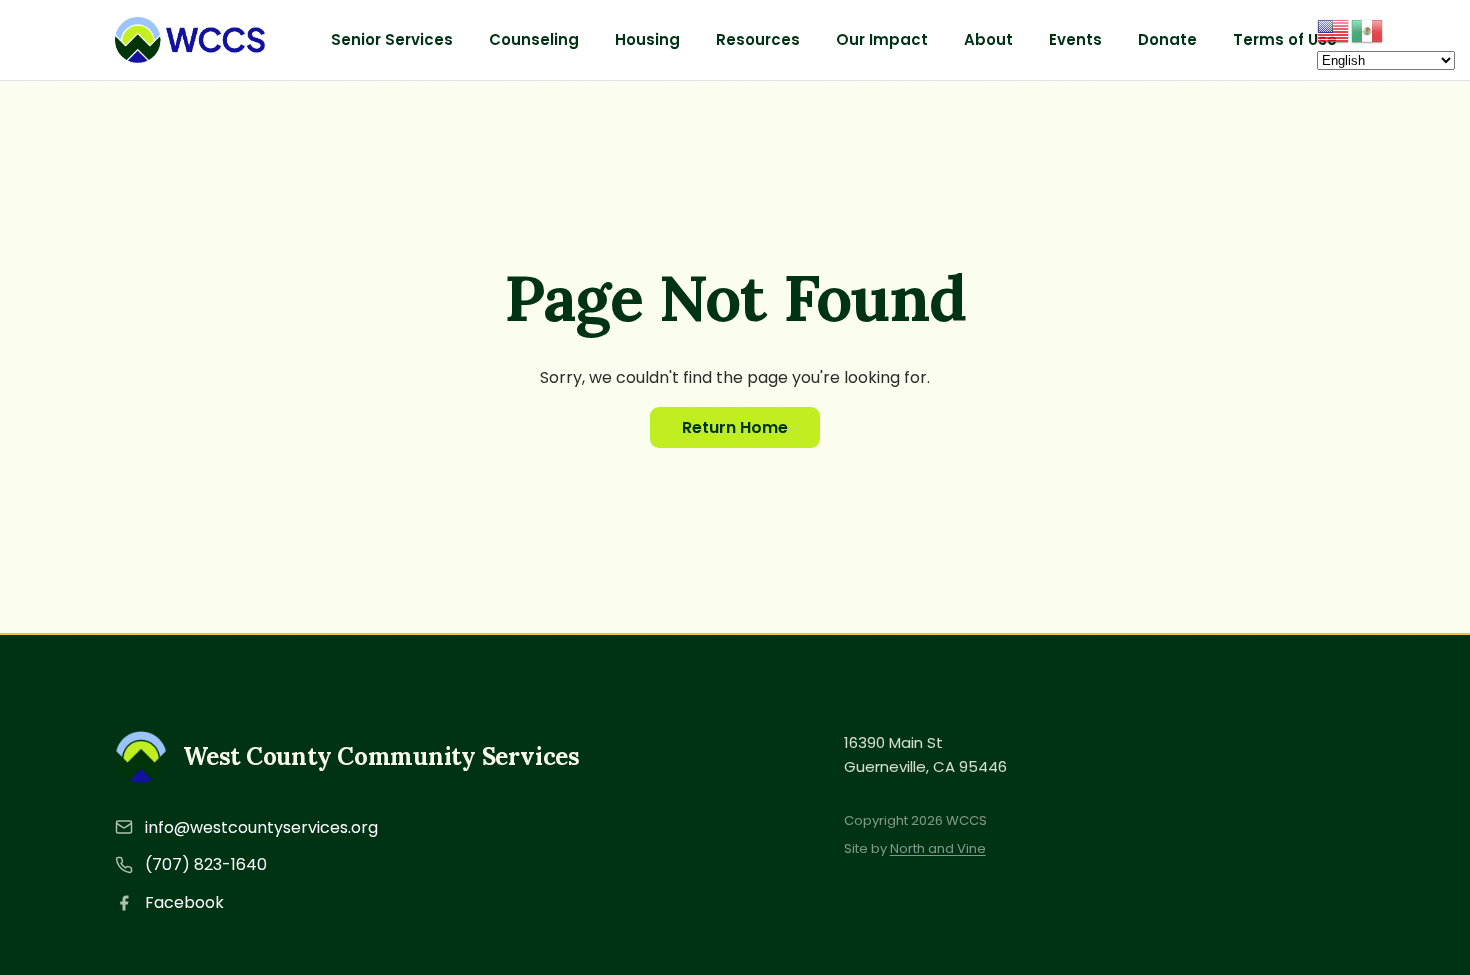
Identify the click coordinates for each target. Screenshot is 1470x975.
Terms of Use (1285, 39)
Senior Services (392, 39)
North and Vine (938, 848)
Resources (758, 39)
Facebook (184, 902)
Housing (647, 39)
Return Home (735, 427)
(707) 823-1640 (206, 864)
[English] (1334, 29)
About (988, 39)
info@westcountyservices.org (261, 827)
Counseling (534, 39)
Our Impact (882, 39)
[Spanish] (1368, 29)
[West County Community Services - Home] (190, 40)
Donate (1167, 39)
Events (1075, 39)
